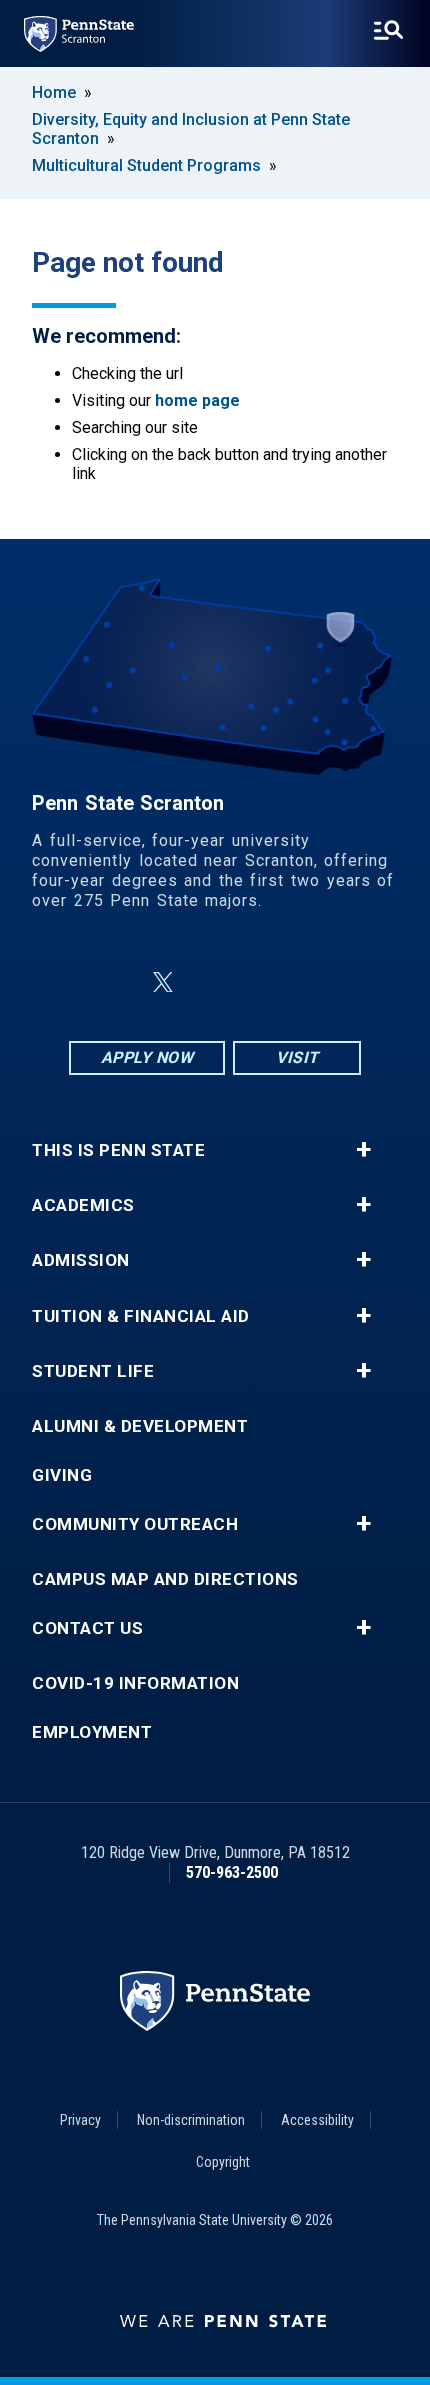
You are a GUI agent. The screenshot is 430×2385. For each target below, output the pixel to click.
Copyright (223, 2162)
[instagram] (315, 982)
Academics (83, 1205)
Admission (81, 1260)
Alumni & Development (140, 1426)
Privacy (80, 2120)
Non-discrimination (191, 2120)
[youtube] (263, 982)
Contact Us (87, 1628)
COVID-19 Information (135, 1683)
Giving (62, 1475)
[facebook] (115, 982)
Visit (297, 1057)
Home (54, 92)
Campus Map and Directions (165, 1579)
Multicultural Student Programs (146, 165)
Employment (92, 1732)
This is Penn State (118, 1150)
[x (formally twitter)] (163, 982)
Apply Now (147, 1057)
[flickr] (211, 982)
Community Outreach (135, 1524)
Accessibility (317, 2120)
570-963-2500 (232, 1872)
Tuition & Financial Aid (141, 1316)
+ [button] (363, 1150)
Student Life (93, 1371)
